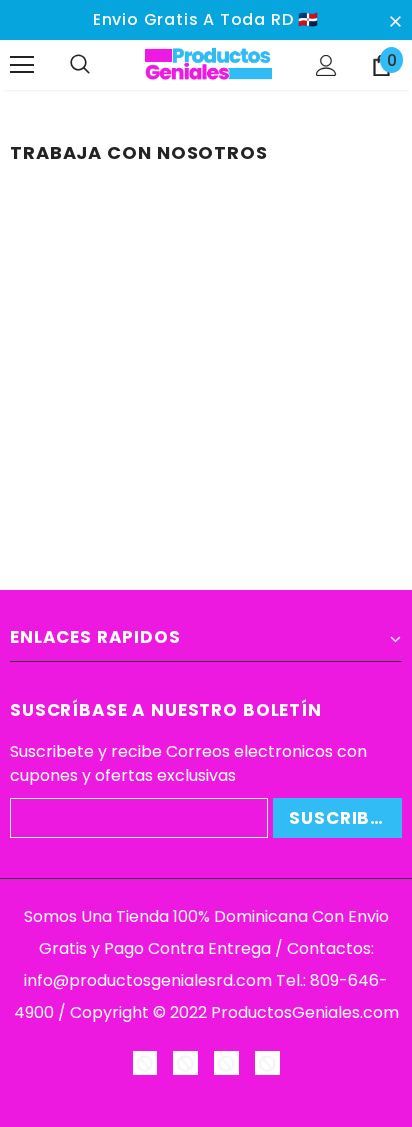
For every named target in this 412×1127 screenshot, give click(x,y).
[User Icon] (326, 65)
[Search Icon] (100, 65)
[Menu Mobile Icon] (22, 65)
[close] (395, 20)
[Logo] (208, 64)
